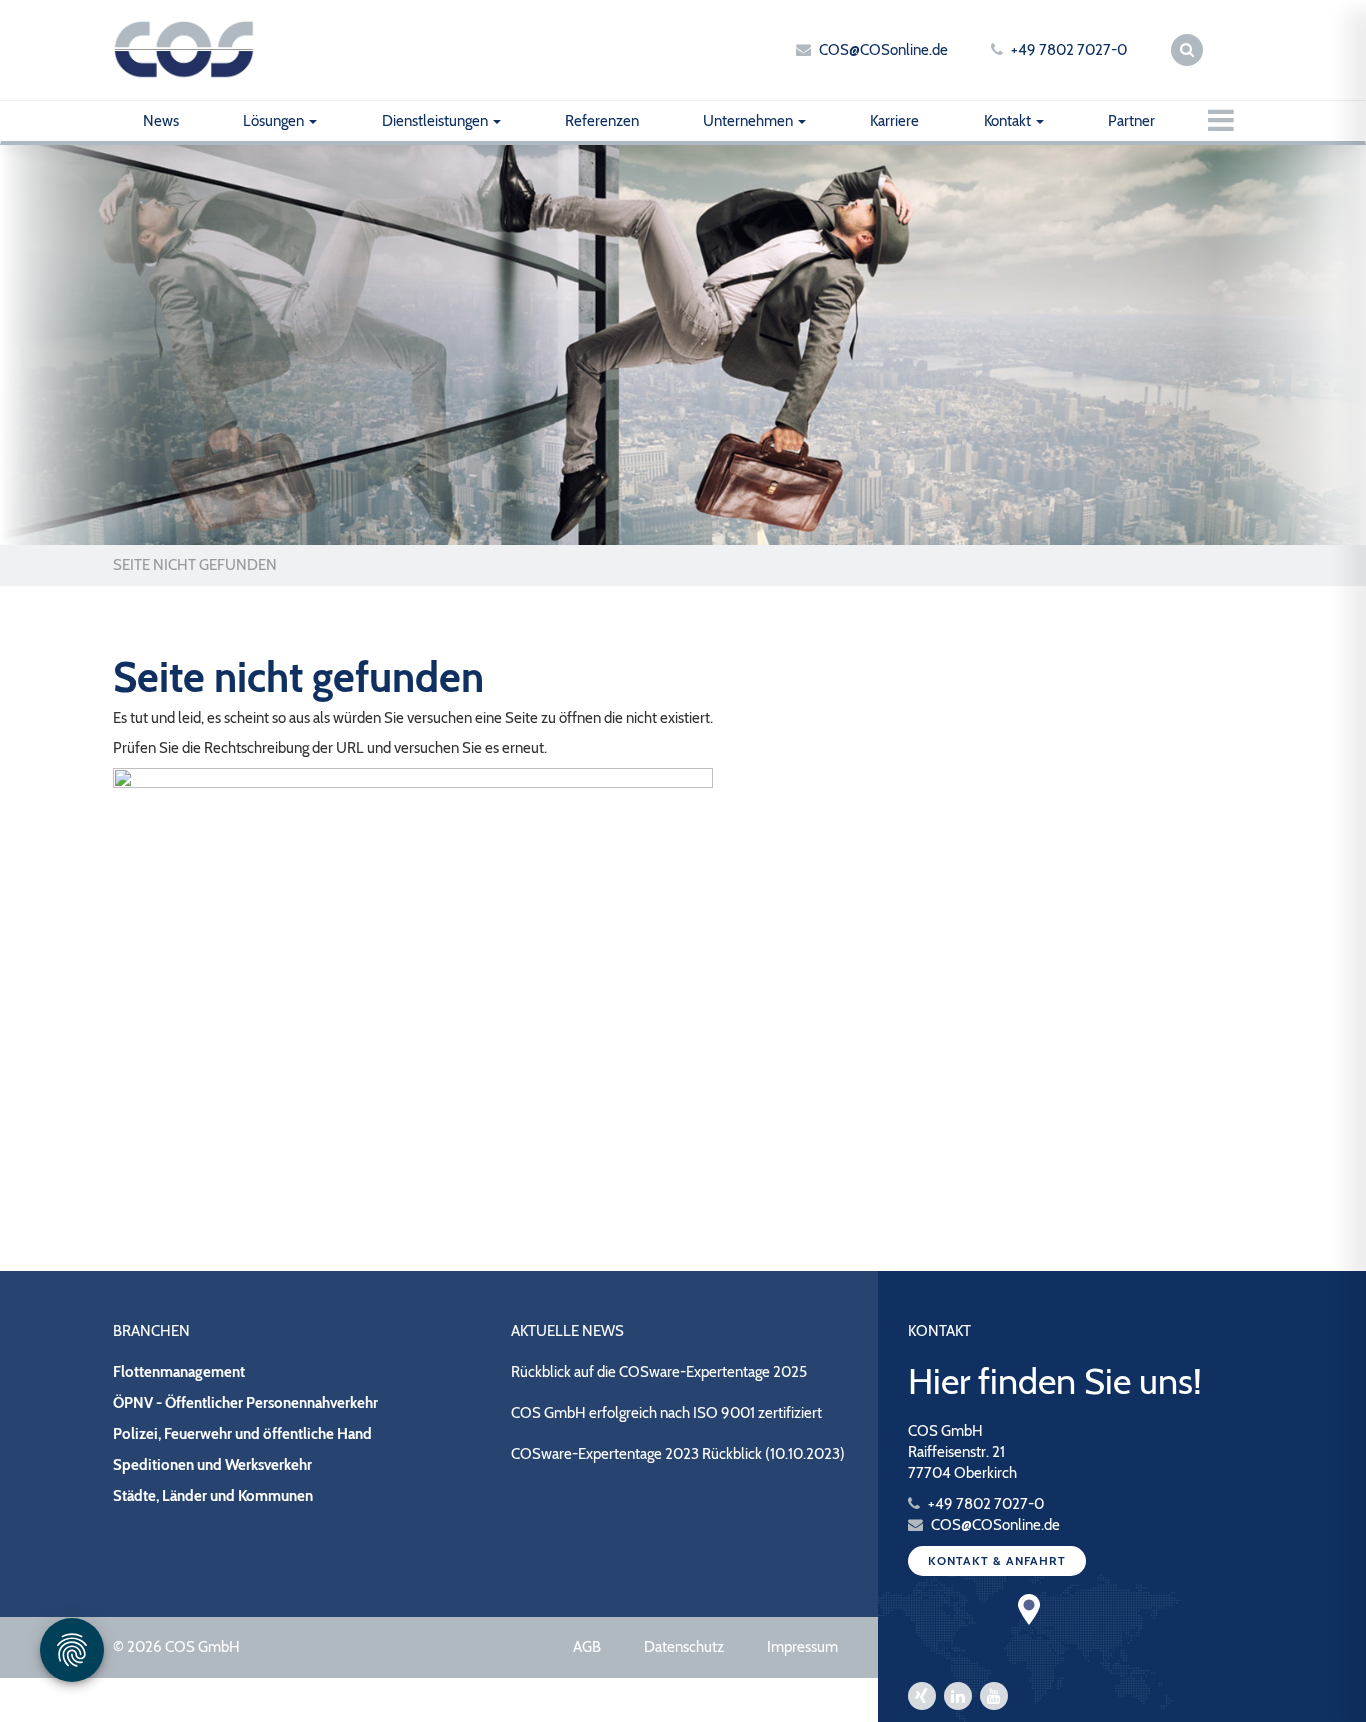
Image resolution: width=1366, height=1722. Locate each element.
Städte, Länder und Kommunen (213, 1496)
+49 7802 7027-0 (1069, 50)
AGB (587, 1647)
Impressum (802, 1647)
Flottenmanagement (179, 1372)
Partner (1131, 121)
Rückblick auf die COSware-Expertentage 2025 (659, 1372)
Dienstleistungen (436, 121)
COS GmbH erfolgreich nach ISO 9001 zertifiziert (666, 1413)
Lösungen (275, 121)
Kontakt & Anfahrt (997, 1560)
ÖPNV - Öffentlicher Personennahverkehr (245, 1403)
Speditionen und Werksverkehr (212, 1465)
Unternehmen (749, 121)
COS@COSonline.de (883, 50)
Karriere (894, 121)
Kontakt (1009, 121)
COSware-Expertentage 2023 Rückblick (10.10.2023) (678, 1454)
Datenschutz (684, 1647)
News (161, 121)
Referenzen (602, 121)
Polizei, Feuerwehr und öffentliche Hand (242, 1434)
